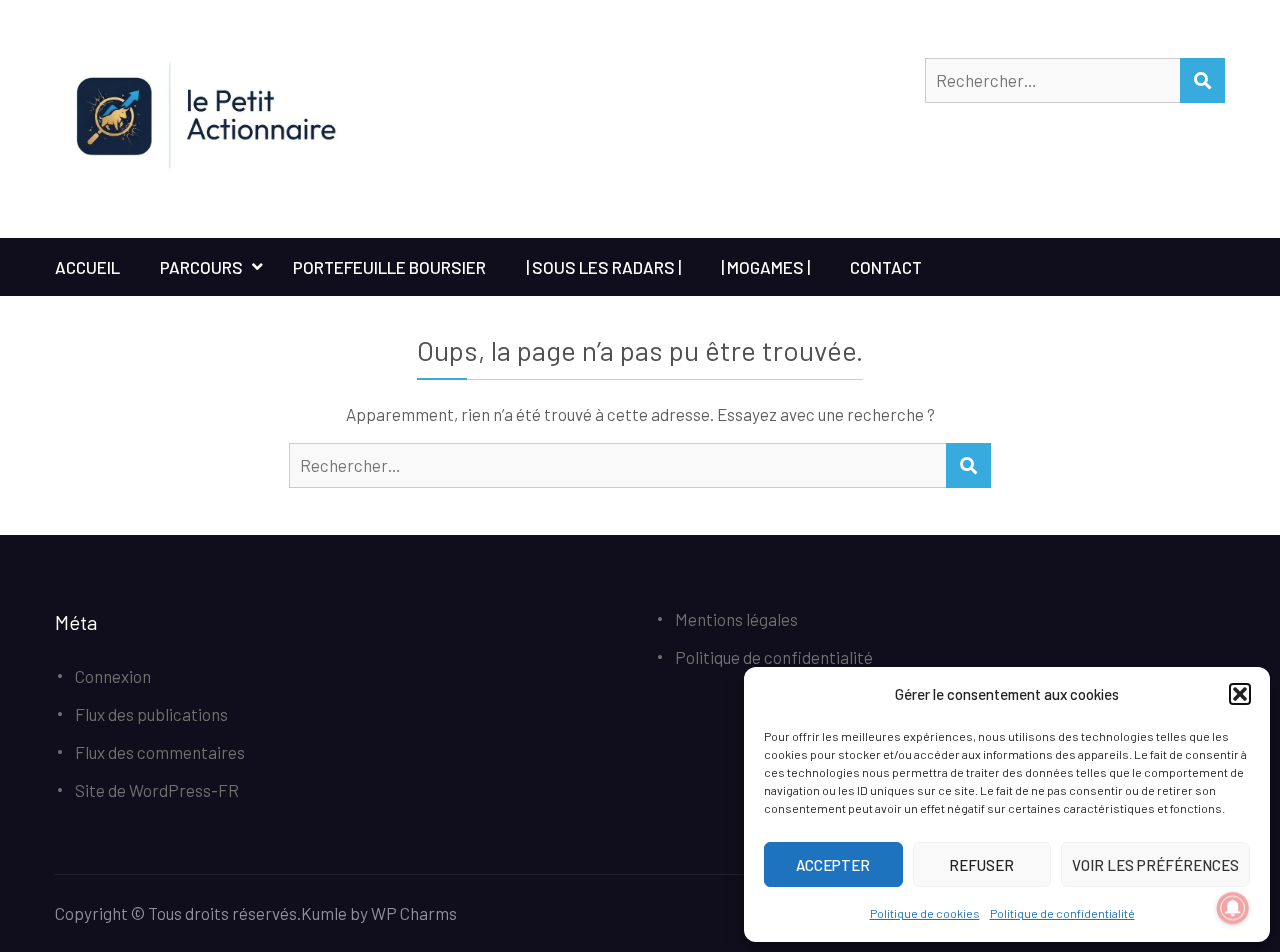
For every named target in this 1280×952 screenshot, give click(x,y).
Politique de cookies (925, 913)
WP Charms (414, 913)
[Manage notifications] (1233, 908)
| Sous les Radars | (603, 267)
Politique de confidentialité (1062, 913)
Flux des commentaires (160, 752)
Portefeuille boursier (389, 267)
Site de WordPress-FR (157, 790)
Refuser (981, 865)
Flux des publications (151, 714)
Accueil (87, 267)
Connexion (113, 676)
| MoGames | (765, 267)
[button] (1240, 694)
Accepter (833, 865)
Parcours (201, 267)
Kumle (324, 913)
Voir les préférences (1155, 865)
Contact (886, 267)
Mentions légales (736, 619)
